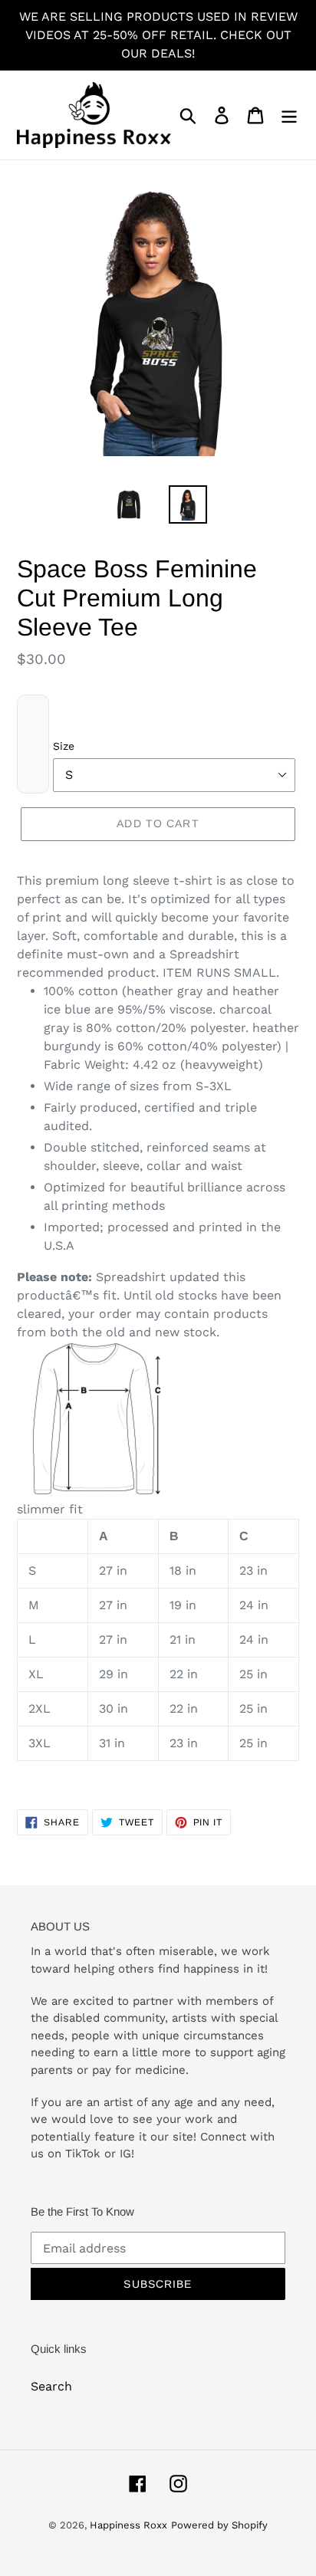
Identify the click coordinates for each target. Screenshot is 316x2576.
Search (51, 2386)
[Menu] (289, 115)
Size (64, 746)
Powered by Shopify (219, 2525)
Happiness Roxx (128, 2525)
